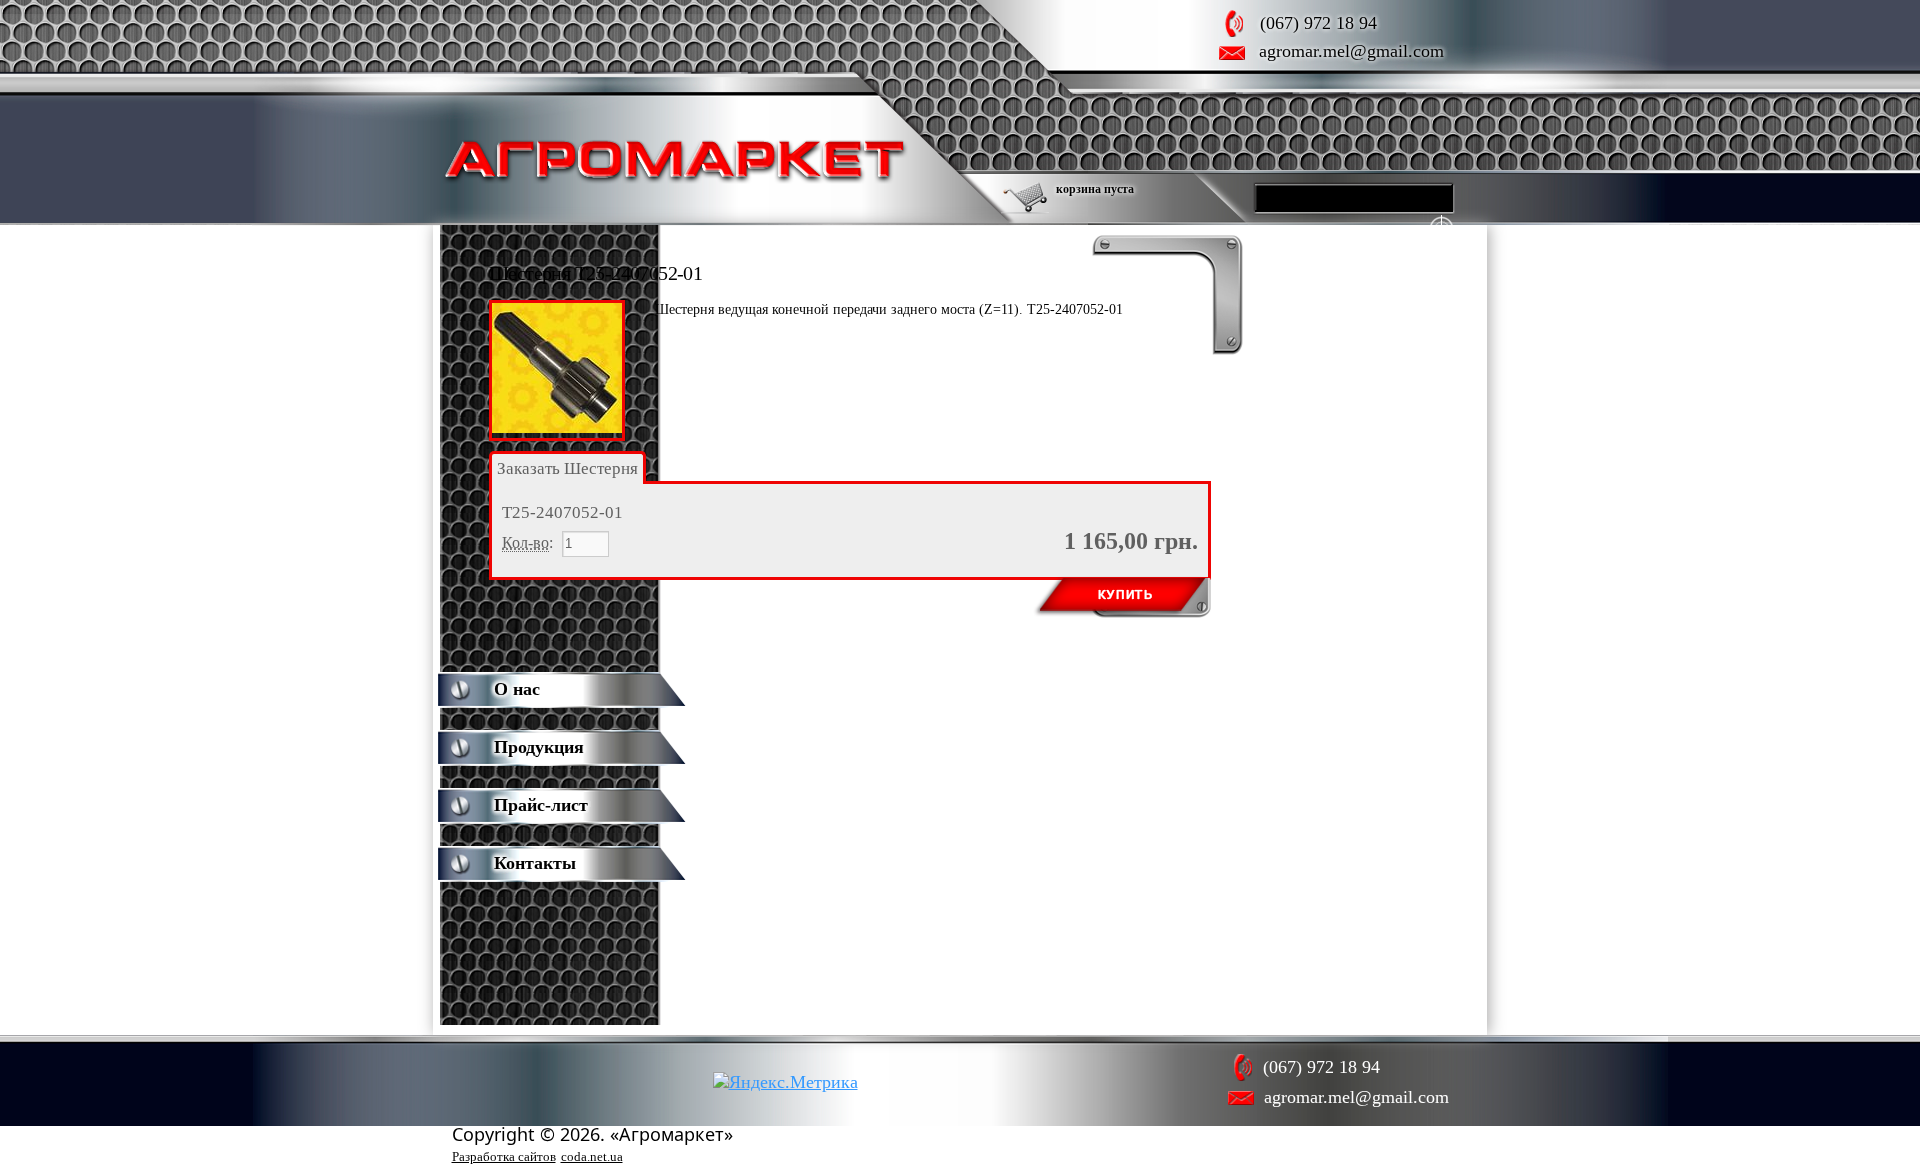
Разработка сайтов (504, 1156)
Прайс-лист (541, 805)
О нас (517, 689)
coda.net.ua (592, 1156)
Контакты (535, 863)
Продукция (539, 747)
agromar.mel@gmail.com (1351, 51)
